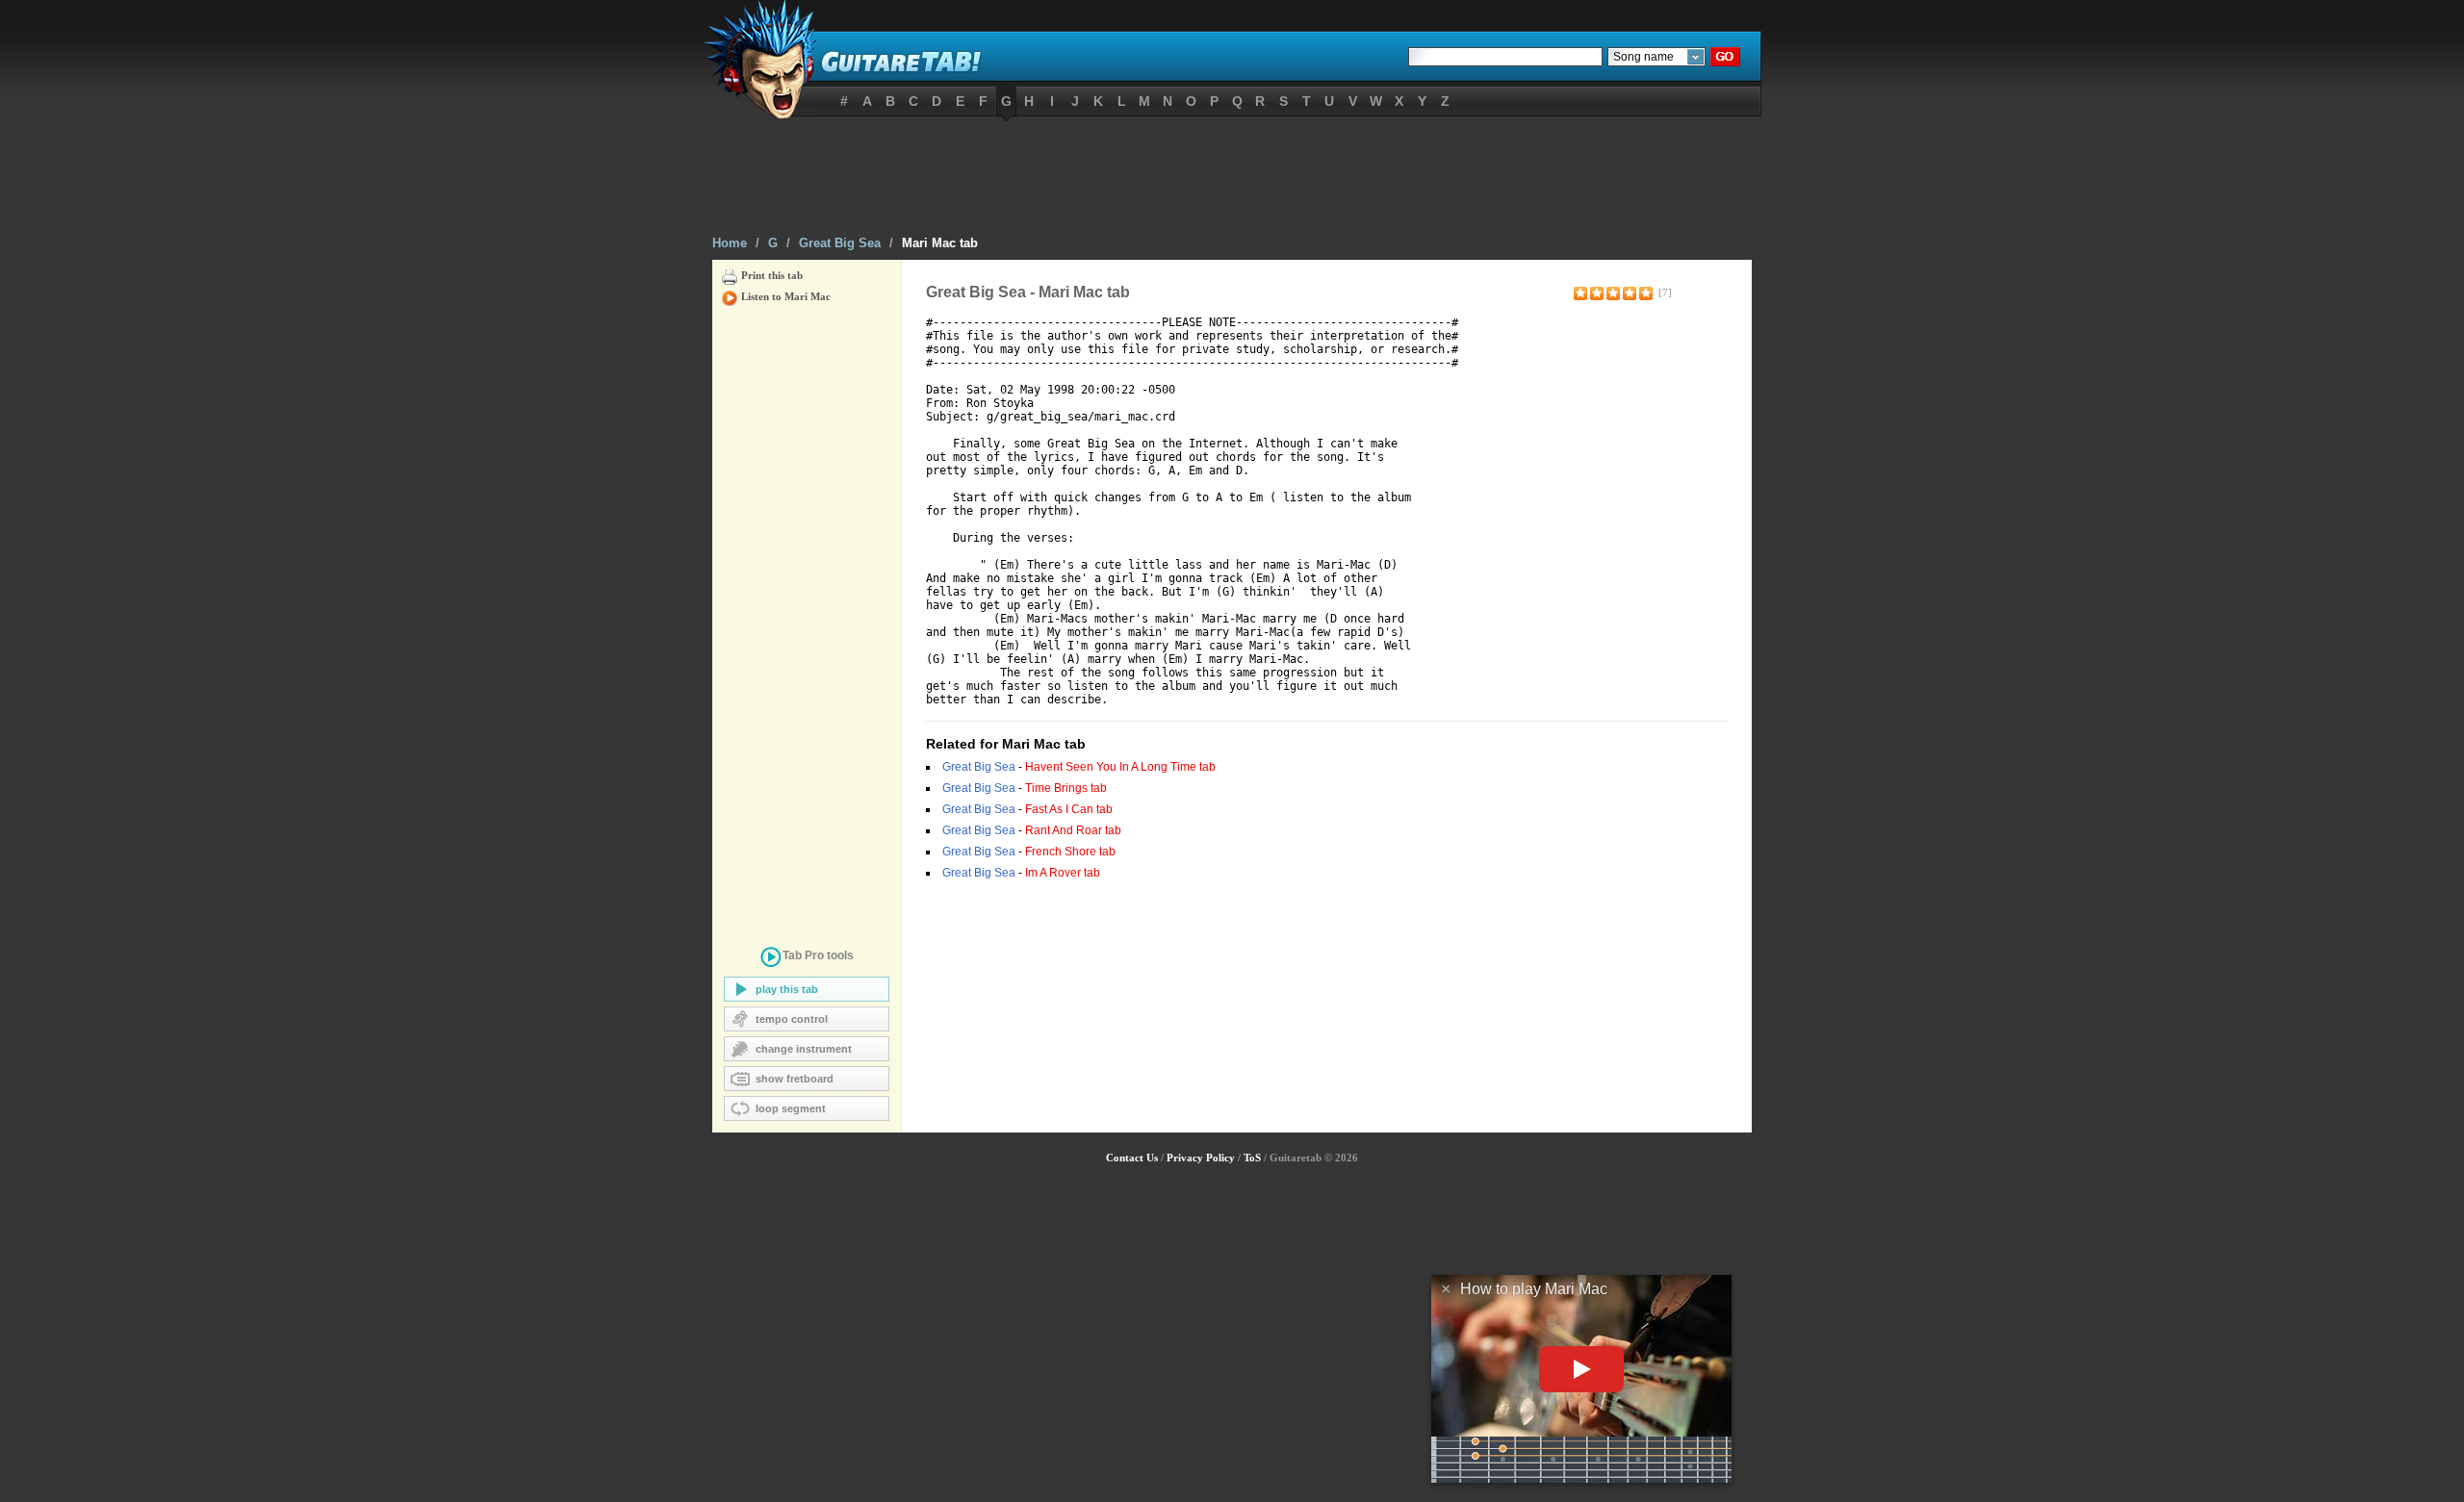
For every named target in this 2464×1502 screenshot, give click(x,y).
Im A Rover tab (1063, 873)
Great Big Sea (840, 243)
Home (730, 243)
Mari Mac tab (940, 243)
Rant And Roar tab (1073, 830)
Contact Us (1132, 1158)
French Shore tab (1070, 852)
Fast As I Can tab (1069, 809)
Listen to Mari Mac (786, 296)
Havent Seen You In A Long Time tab (1120, 767)
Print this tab (772, 275)
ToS (1252, 1158)
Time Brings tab (1066, 788)
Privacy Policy (1201, 1158)
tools (818, 955)
